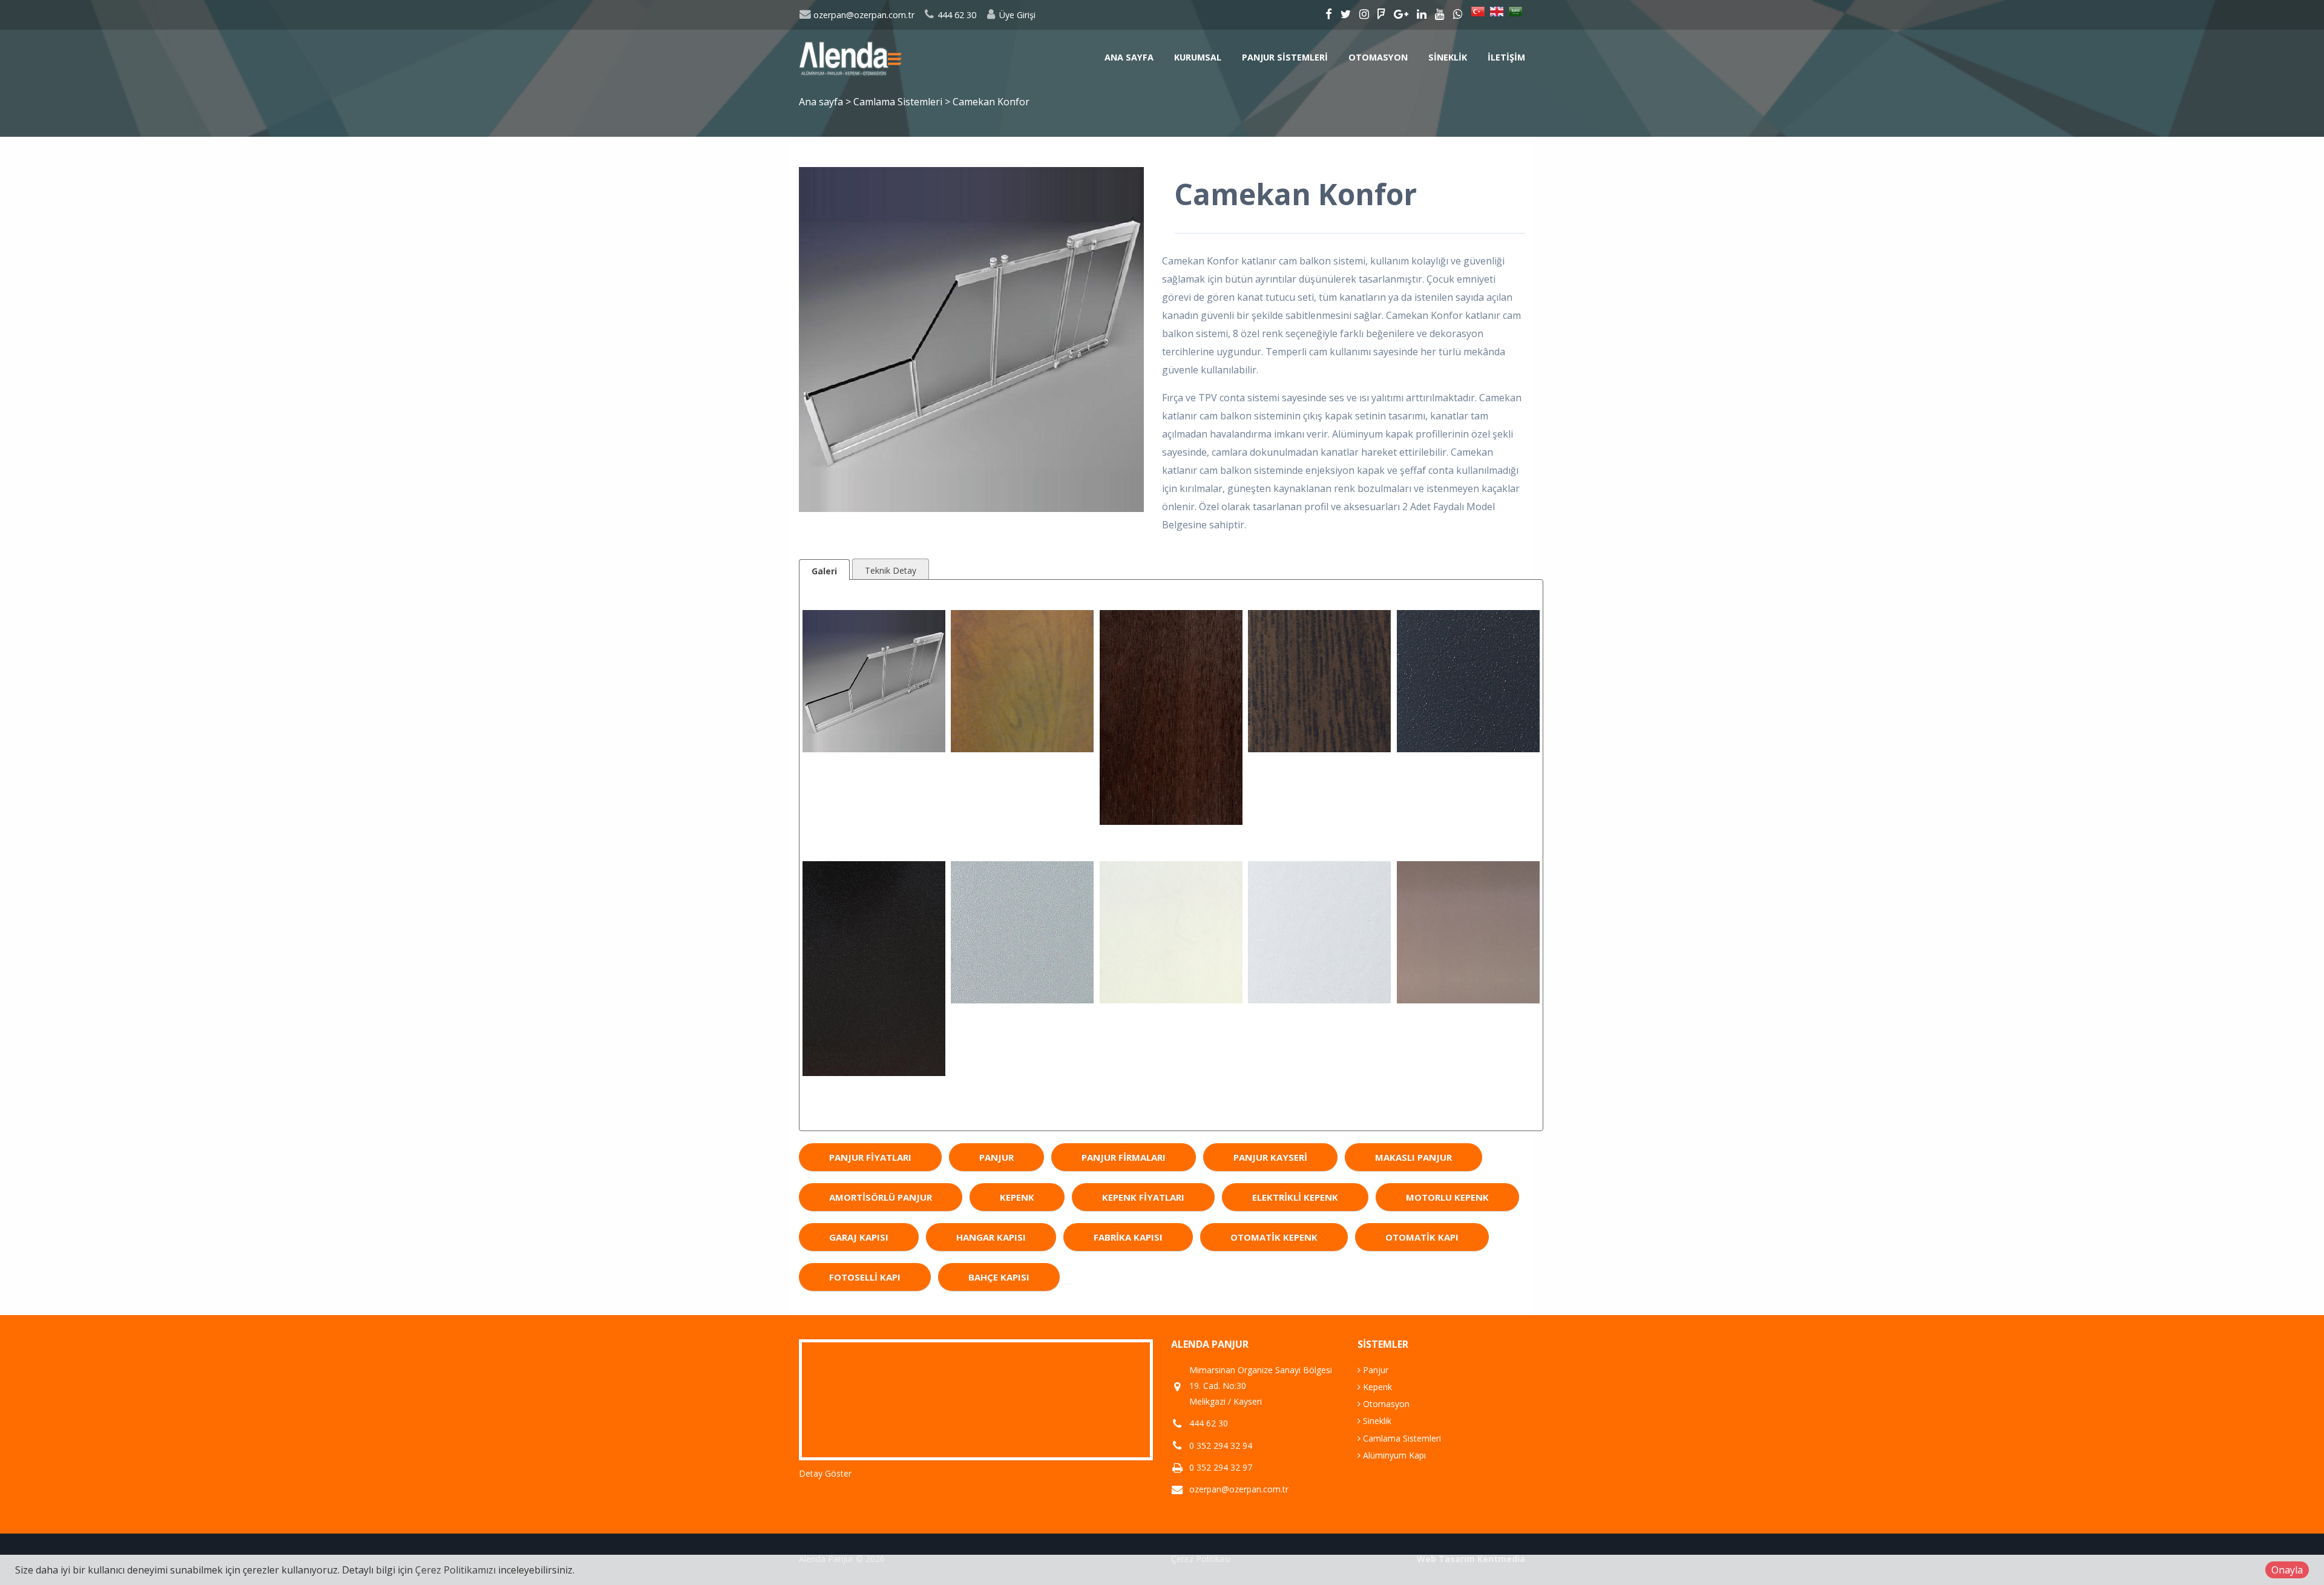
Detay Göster (825, 1473)
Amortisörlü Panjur (881, 1197)
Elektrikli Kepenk (1295, 1197)
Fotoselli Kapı (865, 1277)
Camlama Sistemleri (899, 102)
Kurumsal (1198, 57)
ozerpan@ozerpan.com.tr (863, 15)
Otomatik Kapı (1422, 1237)
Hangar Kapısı (991, 1237)
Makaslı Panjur (1413, 1157)
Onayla (2287, 1570)
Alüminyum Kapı (1393, 1455)
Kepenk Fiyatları (1143, 1197)
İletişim (1506, 57)
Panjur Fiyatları (870, 1157)
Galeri (824, 571)
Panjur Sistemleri (1285, 57)
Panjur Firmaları (1124, 1157)
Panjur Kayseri (1270, 1157)
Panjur (996, 1157)
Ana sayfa (1129, 57)
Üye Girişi (1016, 15)
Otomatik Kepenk (1274, 1237)
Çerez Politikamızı (455, 1570)
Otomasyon (1378, 57)
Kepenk (1017, 1197)
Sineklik (1448, 57)
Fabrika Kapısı (1128, 1237)
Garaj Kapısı (859, 1237)
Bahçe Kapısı (999, 1277)
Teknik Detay (891, 570)
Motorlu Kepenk (1447, 1197)
